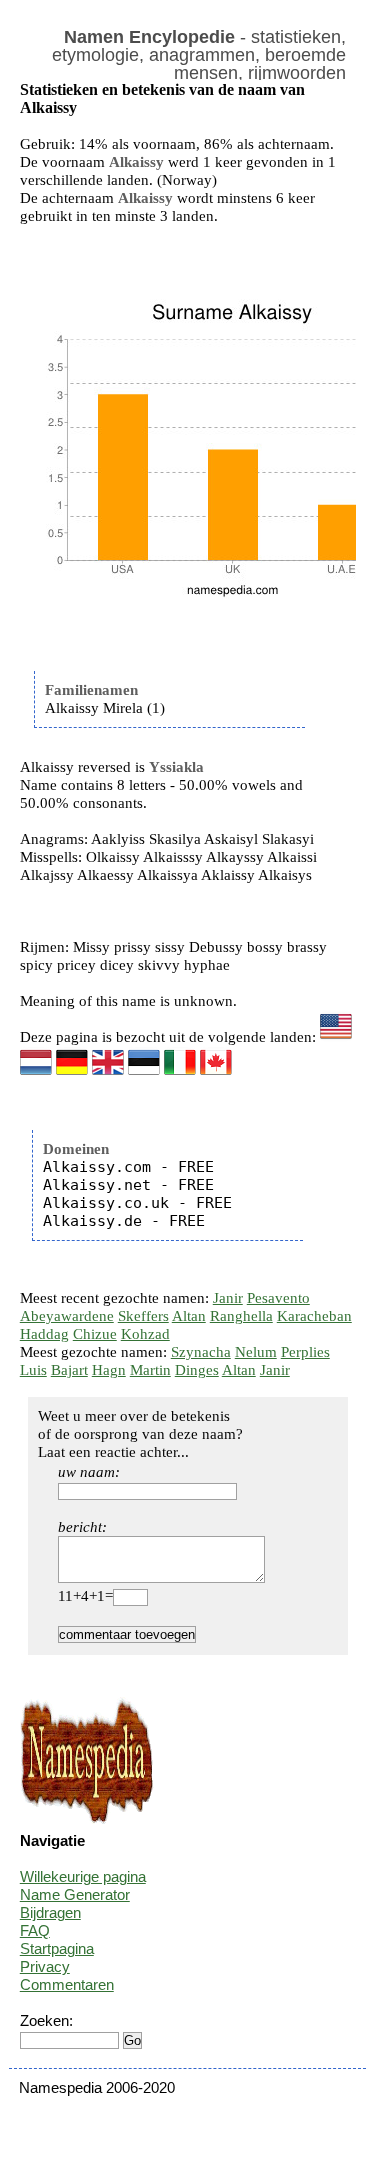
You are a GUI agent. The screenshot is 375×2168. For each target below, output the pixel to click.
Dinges (197, 1370)
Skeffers (143, 1316)
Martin (150, 1370)
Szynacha (201, 1352)
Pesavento (278, 1298)
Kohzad (145, 1334)
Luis (33, 1370)
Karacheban (314, 1316)
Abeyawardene (67, 1316)
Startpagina (57, 1948)
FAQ (35, 1930)
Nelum (256, 1352)
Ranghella (241, 1316)
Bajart (69, 1370)
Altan (189, 1316)
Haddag (44, 1334)
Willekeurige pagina (83, 1876)
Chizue (95, 1334)
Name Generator (75, 1894)
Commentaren (67, 1984)
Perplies (305, 1352)
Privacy (45, 1966)
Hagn (109, 1370)
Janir (228, 1298)
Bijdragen (50, 1912)
